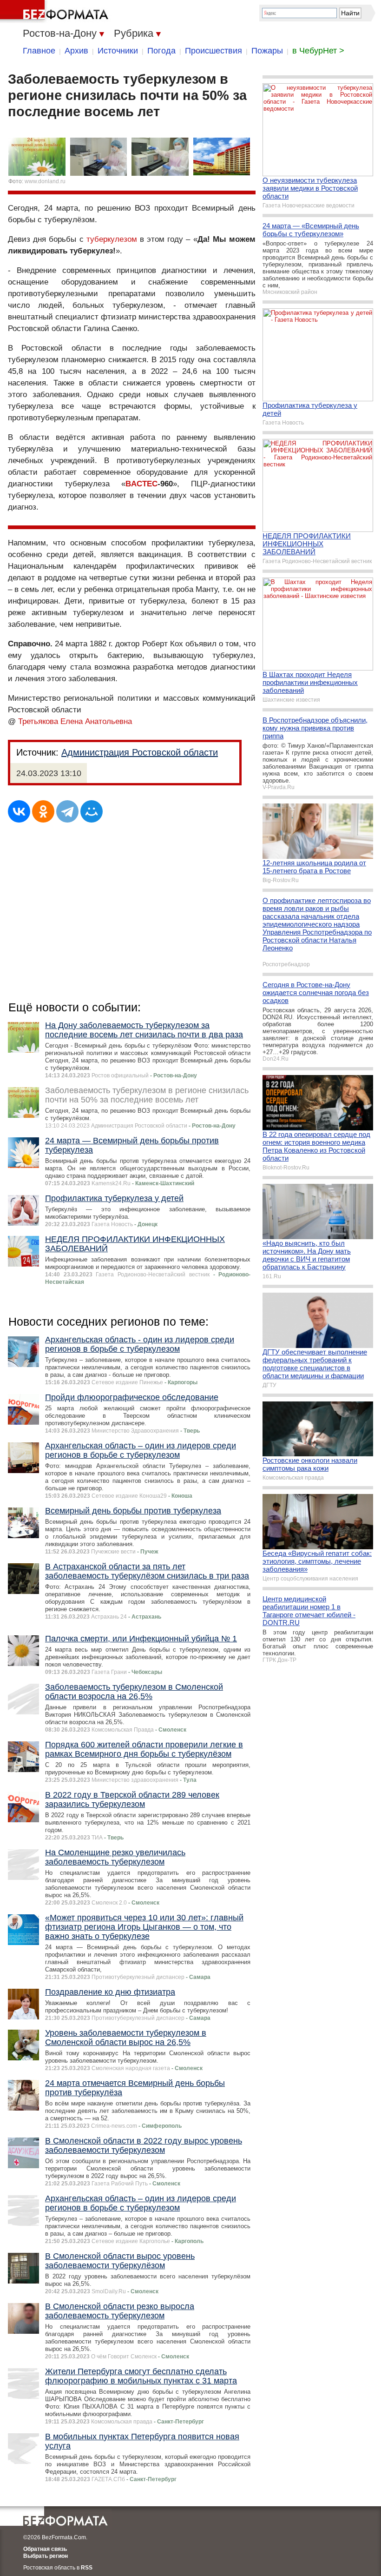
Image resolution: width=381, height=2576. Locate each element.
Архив (76, 51)
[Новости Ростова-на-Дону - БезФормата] (56, 12)
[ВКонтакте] (19, 811)
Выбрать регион (46, 2556)
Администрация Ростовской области (140, 752)
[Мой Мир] (92, 811)
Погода (161, 51)
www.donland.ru (45, 181)
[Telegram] (67, 811)
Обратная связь (45, 2549)
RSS (87, 2568)
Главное (39, 51)
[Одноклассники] (43, 811)
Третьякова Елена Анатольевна (75, 721)
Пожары (267, 51)
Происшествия (213, 51)
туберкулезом (112, 239)
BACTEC (141, 484)
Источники (118, 51)
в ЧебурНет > (318, 51)
